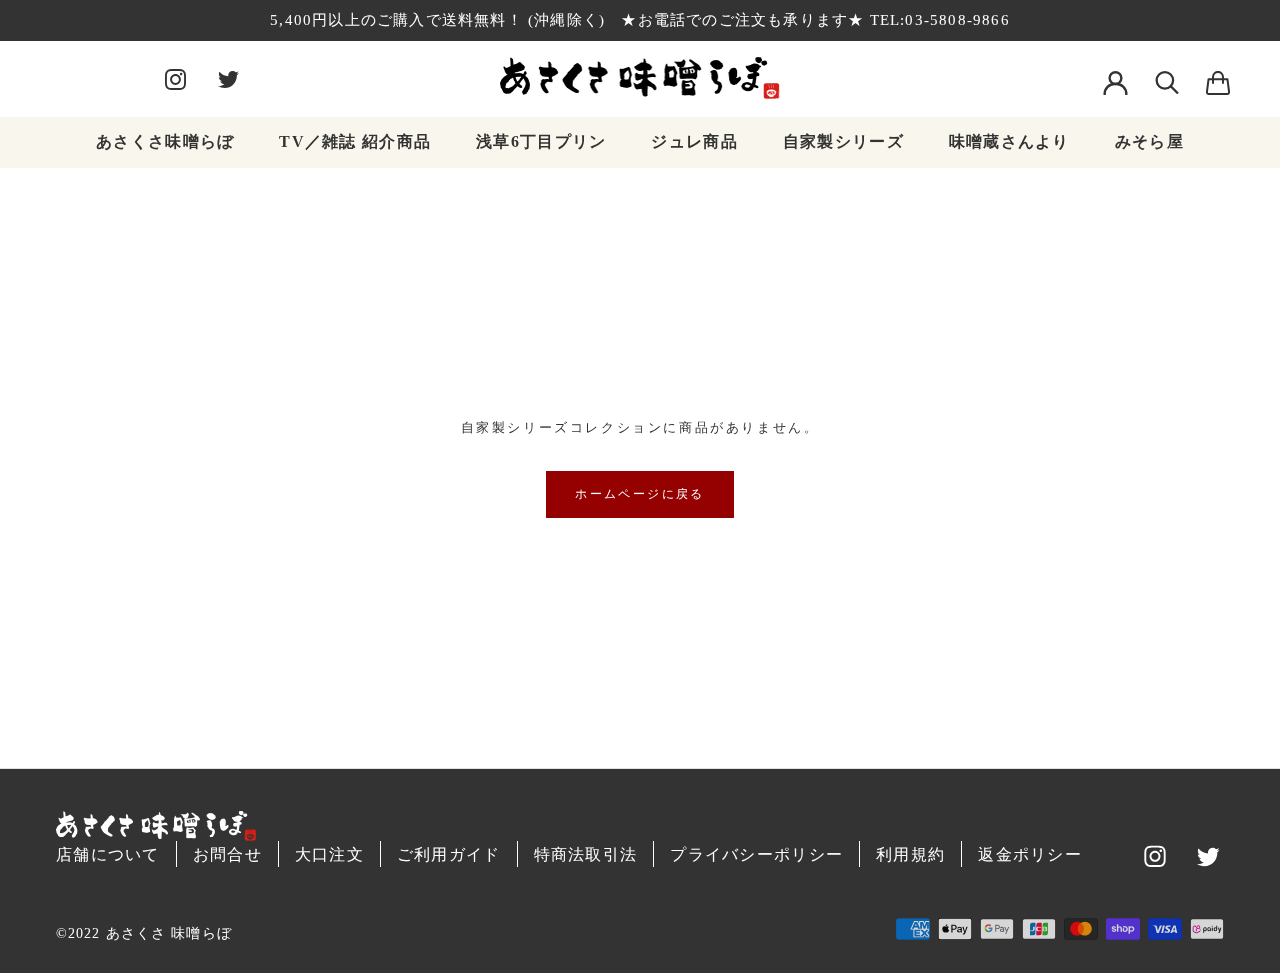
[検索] (1167, 78)
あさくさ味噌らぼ (165, 141)
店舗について (108, 854)
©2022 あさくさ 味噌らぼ (144, 933)
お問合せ (227, 854)
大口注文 (329, 854)
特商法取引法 (586, 854)
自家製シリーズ (843, 141)
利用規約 (910, 854)
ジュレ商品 (694, 141)
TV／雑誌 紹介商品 (355, 141)
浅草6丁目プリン (541, 141)
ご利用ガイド (449, 854)
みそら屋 (1149, 141)
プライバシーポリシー (756, 854)
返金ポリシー (1030, 854)
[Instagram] (175, 77)
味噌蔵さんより (1009, 141)
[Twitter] (228, 77)
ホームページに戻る (640, 494)
